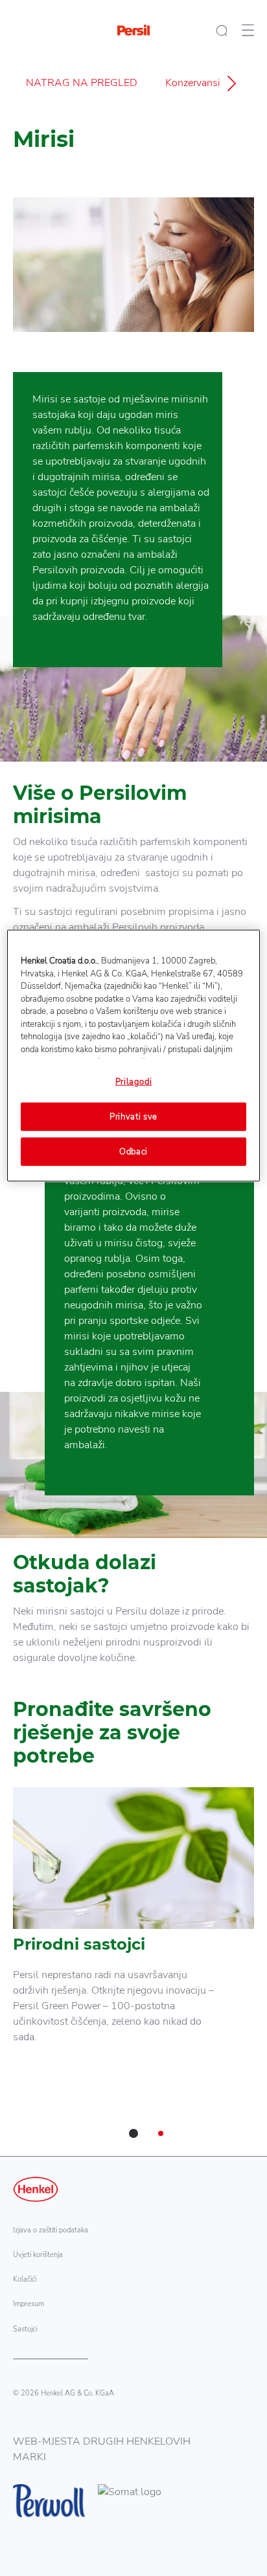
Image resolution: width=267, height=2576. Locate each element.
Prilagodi (134, 1082)
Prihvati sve (133, 1116)
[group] (133, 1972)
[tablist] (133, 2133)
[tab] (133, 2133)
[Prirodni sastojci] (133, 1930)
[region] (133, 1056)
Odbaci (133, 1152)
